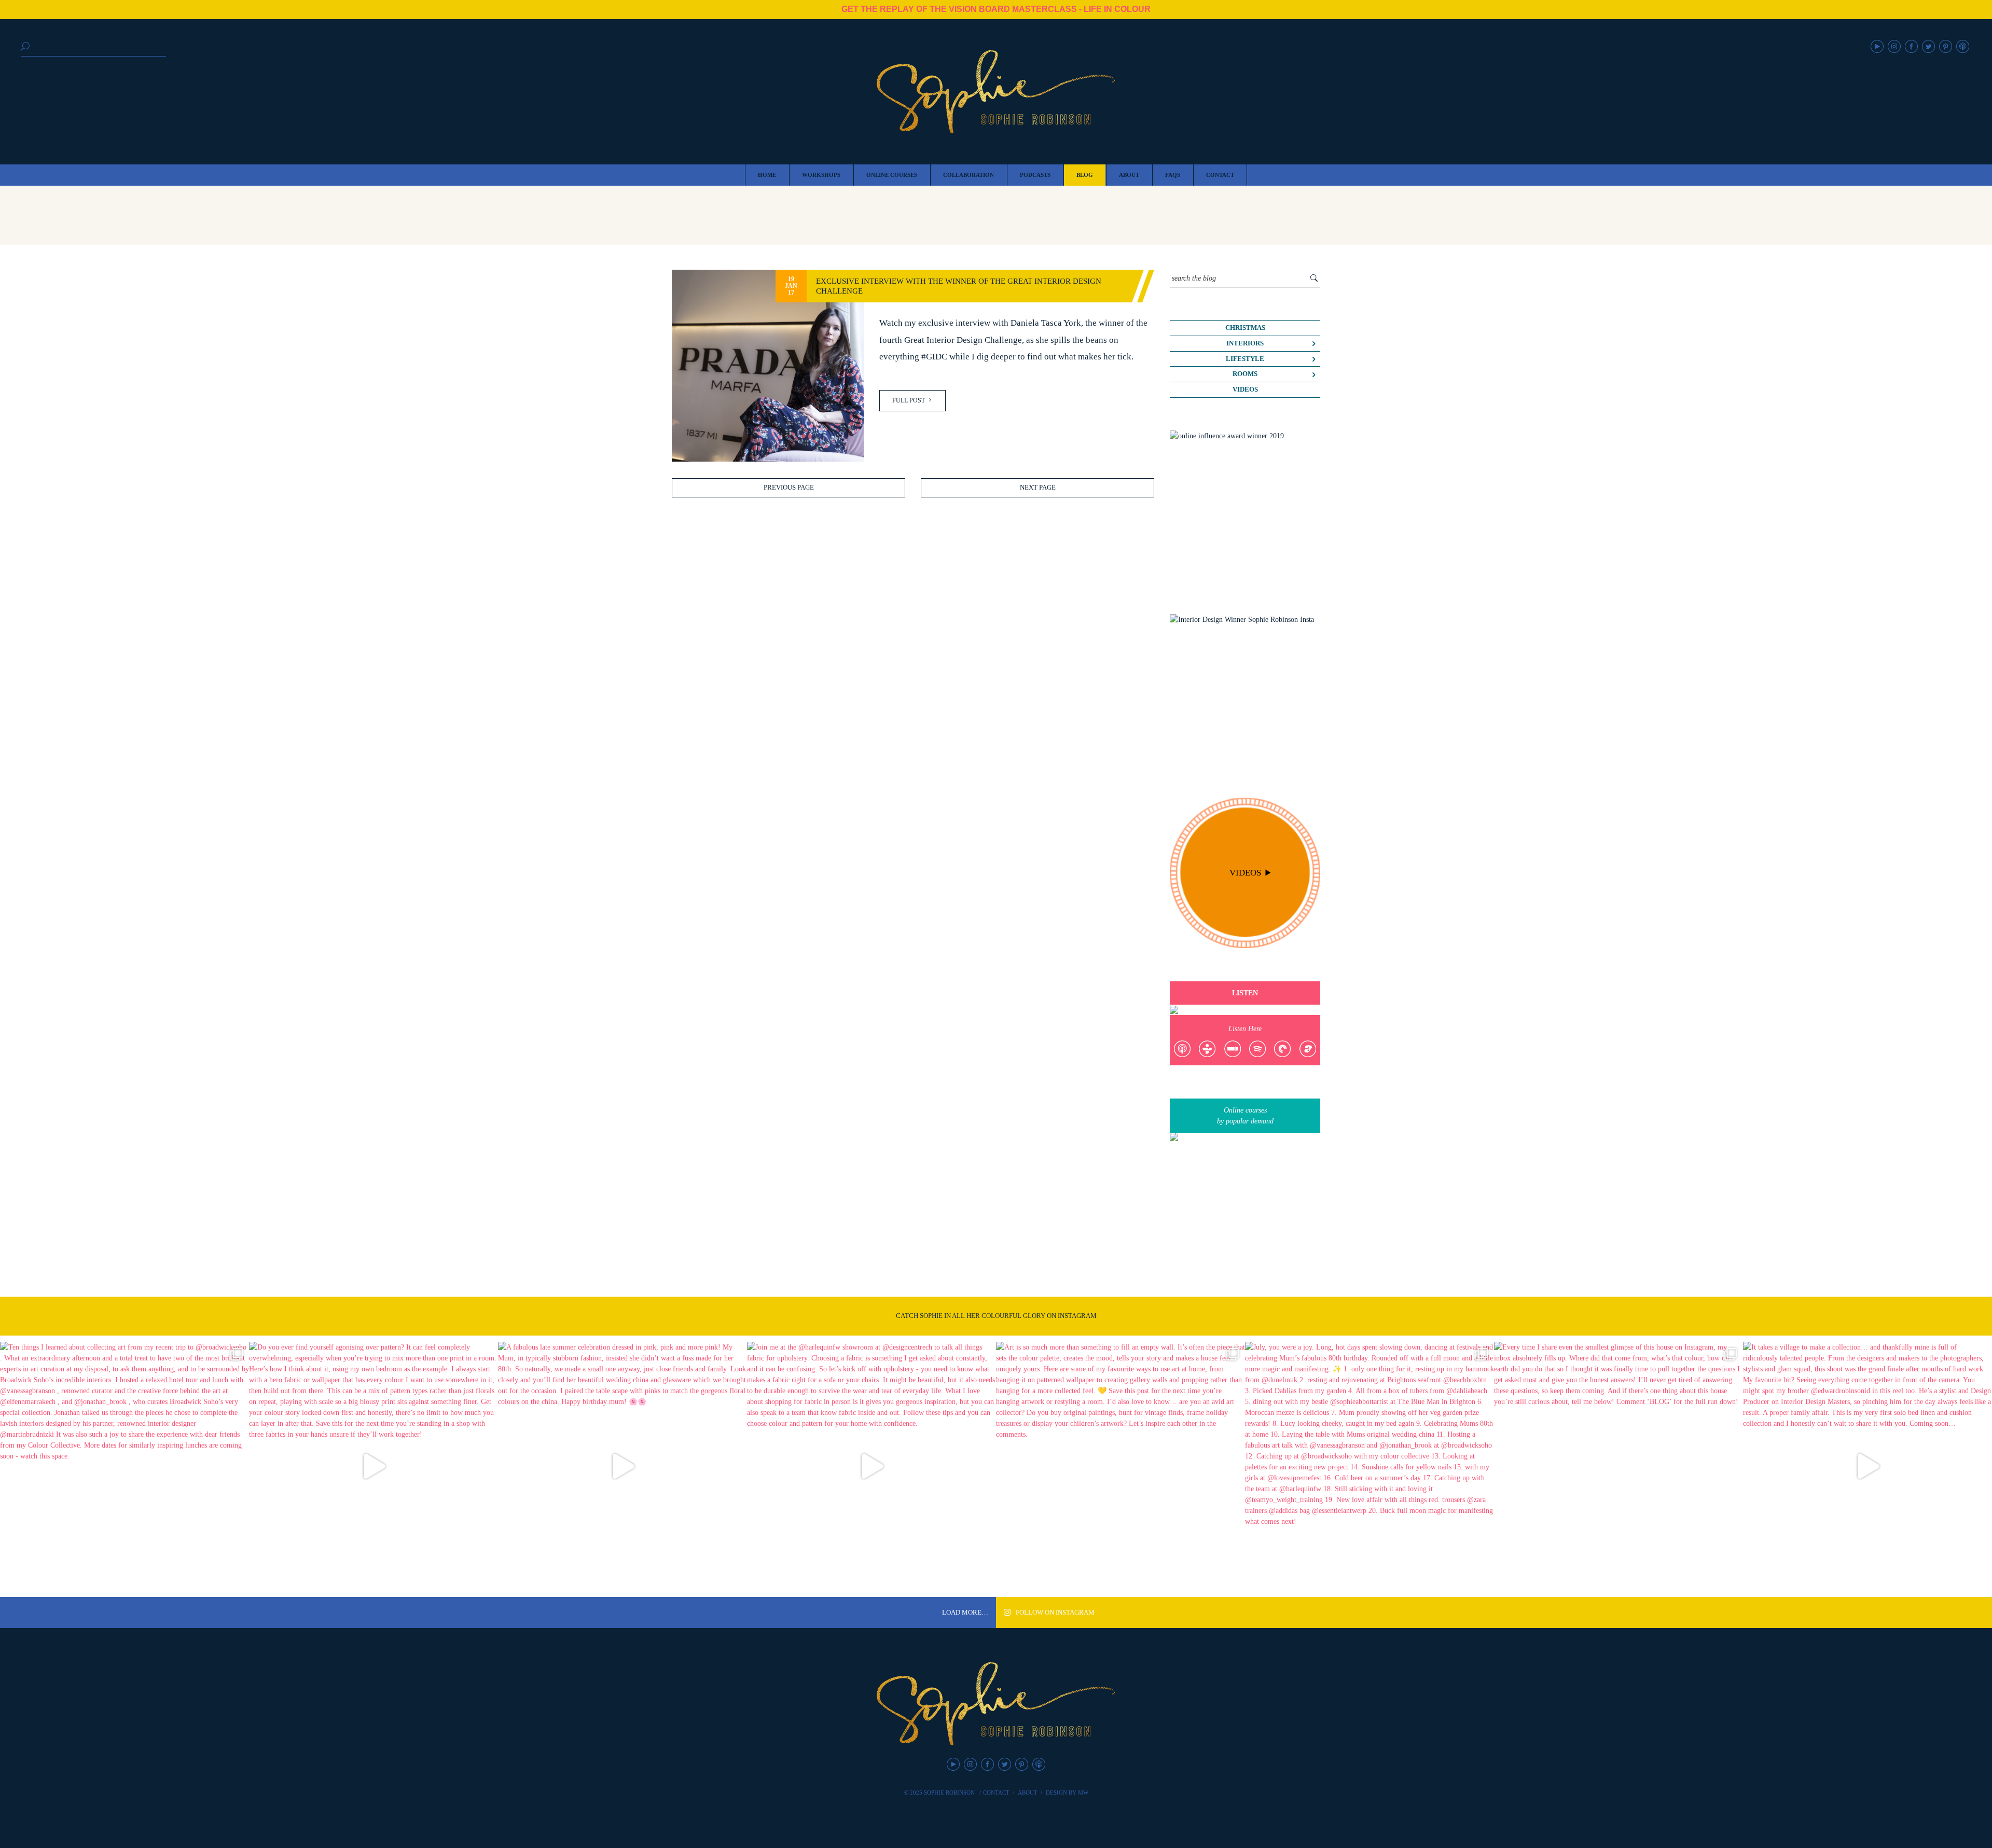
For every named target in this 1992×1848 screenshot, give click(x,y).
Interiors (1245, 343)
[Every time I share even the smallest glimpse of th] (1619, 1466)
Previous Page (789, 488)
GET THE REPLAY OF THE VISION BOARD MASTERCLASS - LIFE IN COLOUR (996, 9)
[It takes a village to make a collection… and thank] (1868, 1466)
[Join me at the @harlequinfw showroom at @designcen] (872, 1466)
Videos (1245, 390)
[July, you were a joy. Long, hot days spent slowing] (1370, 1466)
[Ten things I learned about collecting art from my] (125, 1466)
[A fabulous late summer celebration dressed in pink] (622, 1466)
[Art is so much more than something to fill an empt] (1120, 1466)
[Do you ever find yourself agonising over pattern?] (374, 1466)
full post (909, 400)
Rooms (1245, 374)
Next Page (1038, 488)
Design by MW (1067, 1793)
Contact (996, 1793)
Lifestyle (1245, 359)
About (1028, 1793)
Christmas (1245, 328)
